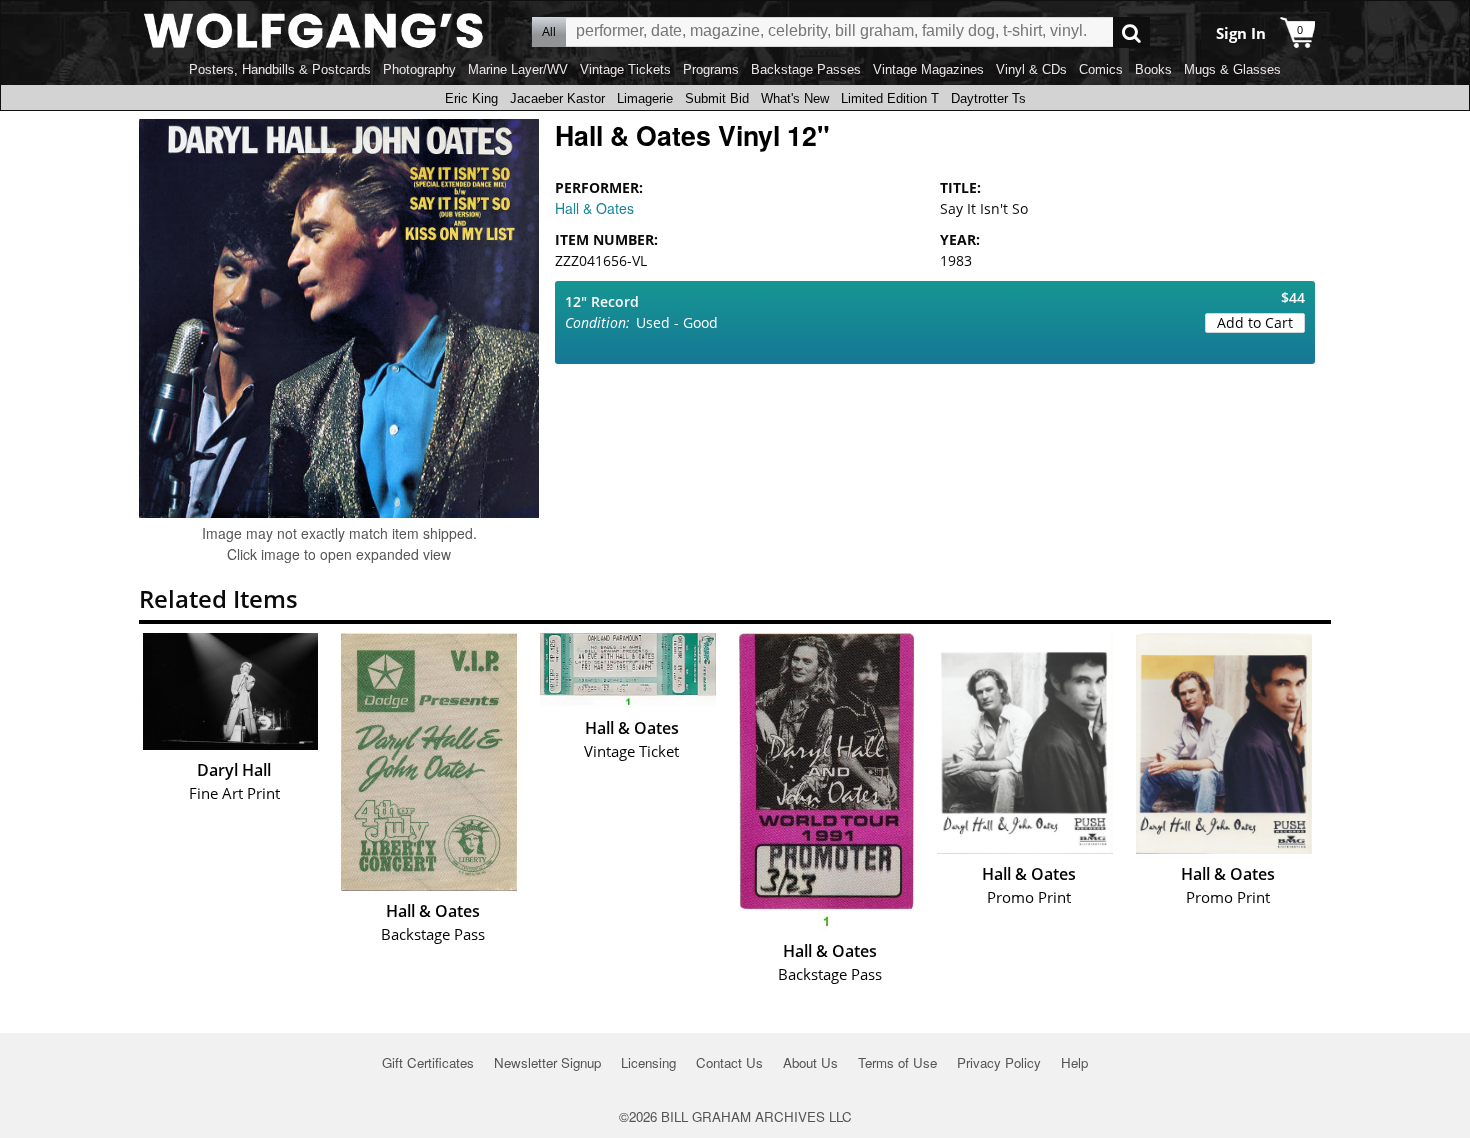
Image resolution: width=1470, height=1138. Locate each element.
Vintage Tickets (625, 69)
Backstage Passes (806, 69)
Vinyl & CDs (1031, 69)
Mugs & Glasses (1232, 69)
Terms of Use (897, 1062)
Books (1153, 69)
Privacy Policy (999, 1062)
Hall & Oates (594, 208)
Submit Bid (717, 98)
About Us (810, 1062)
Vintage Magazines (928, 69)
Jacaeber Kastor (557, 98)
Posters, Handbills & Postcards (280, 69)
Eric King (471, 98)
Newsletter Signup (547, 1062)
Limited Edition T (890, 98)
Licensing (648, 1062)
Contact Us (729, 1062)
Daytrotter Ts (988, 98)
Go (1131, 32)
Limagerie (645, 98)
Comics (1101, 69)
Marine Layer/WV (518, 69)
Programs (711, 69)
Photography (419, 69)
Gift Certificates (428, 1062)
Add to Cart (1255, 322)
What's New (795, 98)
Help (1074, 1062)
